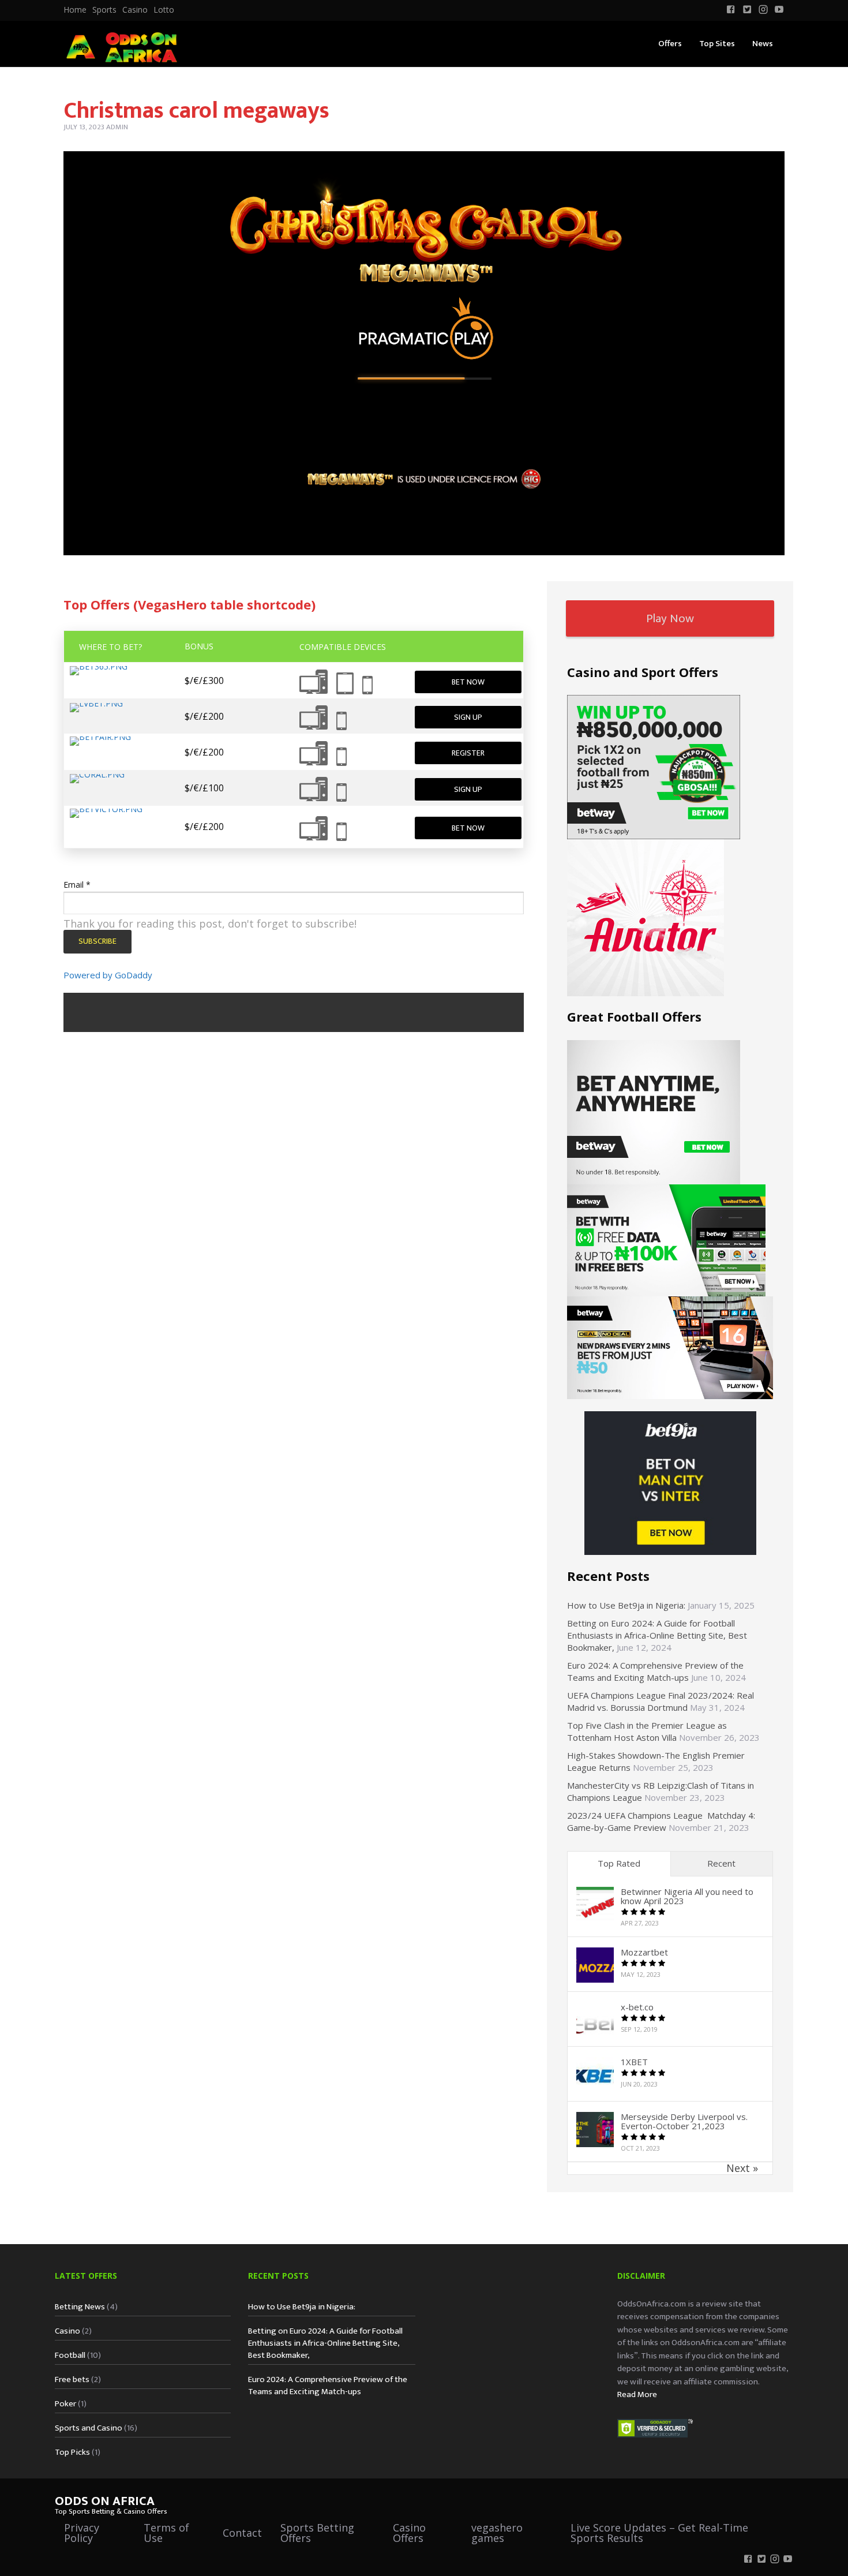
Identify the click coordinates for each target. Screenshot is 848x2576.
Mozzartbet (644, 1952)
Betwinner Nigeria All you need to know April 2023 (687, 1896)
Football (70, 2355)
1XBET (634, 2062)
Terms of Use (166, 2533)
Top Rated (619, 1863)
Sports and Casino (89, 2428)
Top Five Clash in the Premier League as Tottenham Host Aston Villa (647, 1731)
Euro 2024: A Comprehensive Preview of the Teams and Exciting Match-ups (655, 1671)
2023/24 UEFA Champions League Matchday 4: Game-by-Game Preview (661, 1821)
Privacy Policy (82, 2533)
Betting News (80, 2307)
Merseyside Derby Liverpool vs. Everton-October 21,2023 (684, 2121)
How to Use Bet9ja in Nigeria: (626, 1605)
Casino (135, 10)
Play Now (670, 618)
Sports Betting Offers (317, 2533)
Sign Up (468, 717)
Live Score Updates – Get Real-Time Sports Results (659, 2533)
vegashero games (497, 2533)
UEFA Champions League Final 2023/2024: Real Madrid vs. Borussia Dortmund (661, 1701)
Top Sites (717, 44)
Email (77, 885)
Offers (670, 44)
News (763, 44)
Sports (104, 10)
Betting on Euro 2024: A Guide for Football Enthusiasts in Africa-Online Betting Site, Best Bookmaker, (657, 1635)
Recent (721, 1863)
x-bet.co (637, 2007)
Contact (242, 2533)
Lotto (164, 10)
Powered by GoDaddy (108, 975)
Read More (637, 2394)
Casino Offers (409, 2533)
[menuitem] (75, 10)
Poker (65, 2404)
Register (468, 753)
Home (75, 10)
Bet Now (468, 682)
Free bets (72, 2379)
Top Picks (72, 2452)
